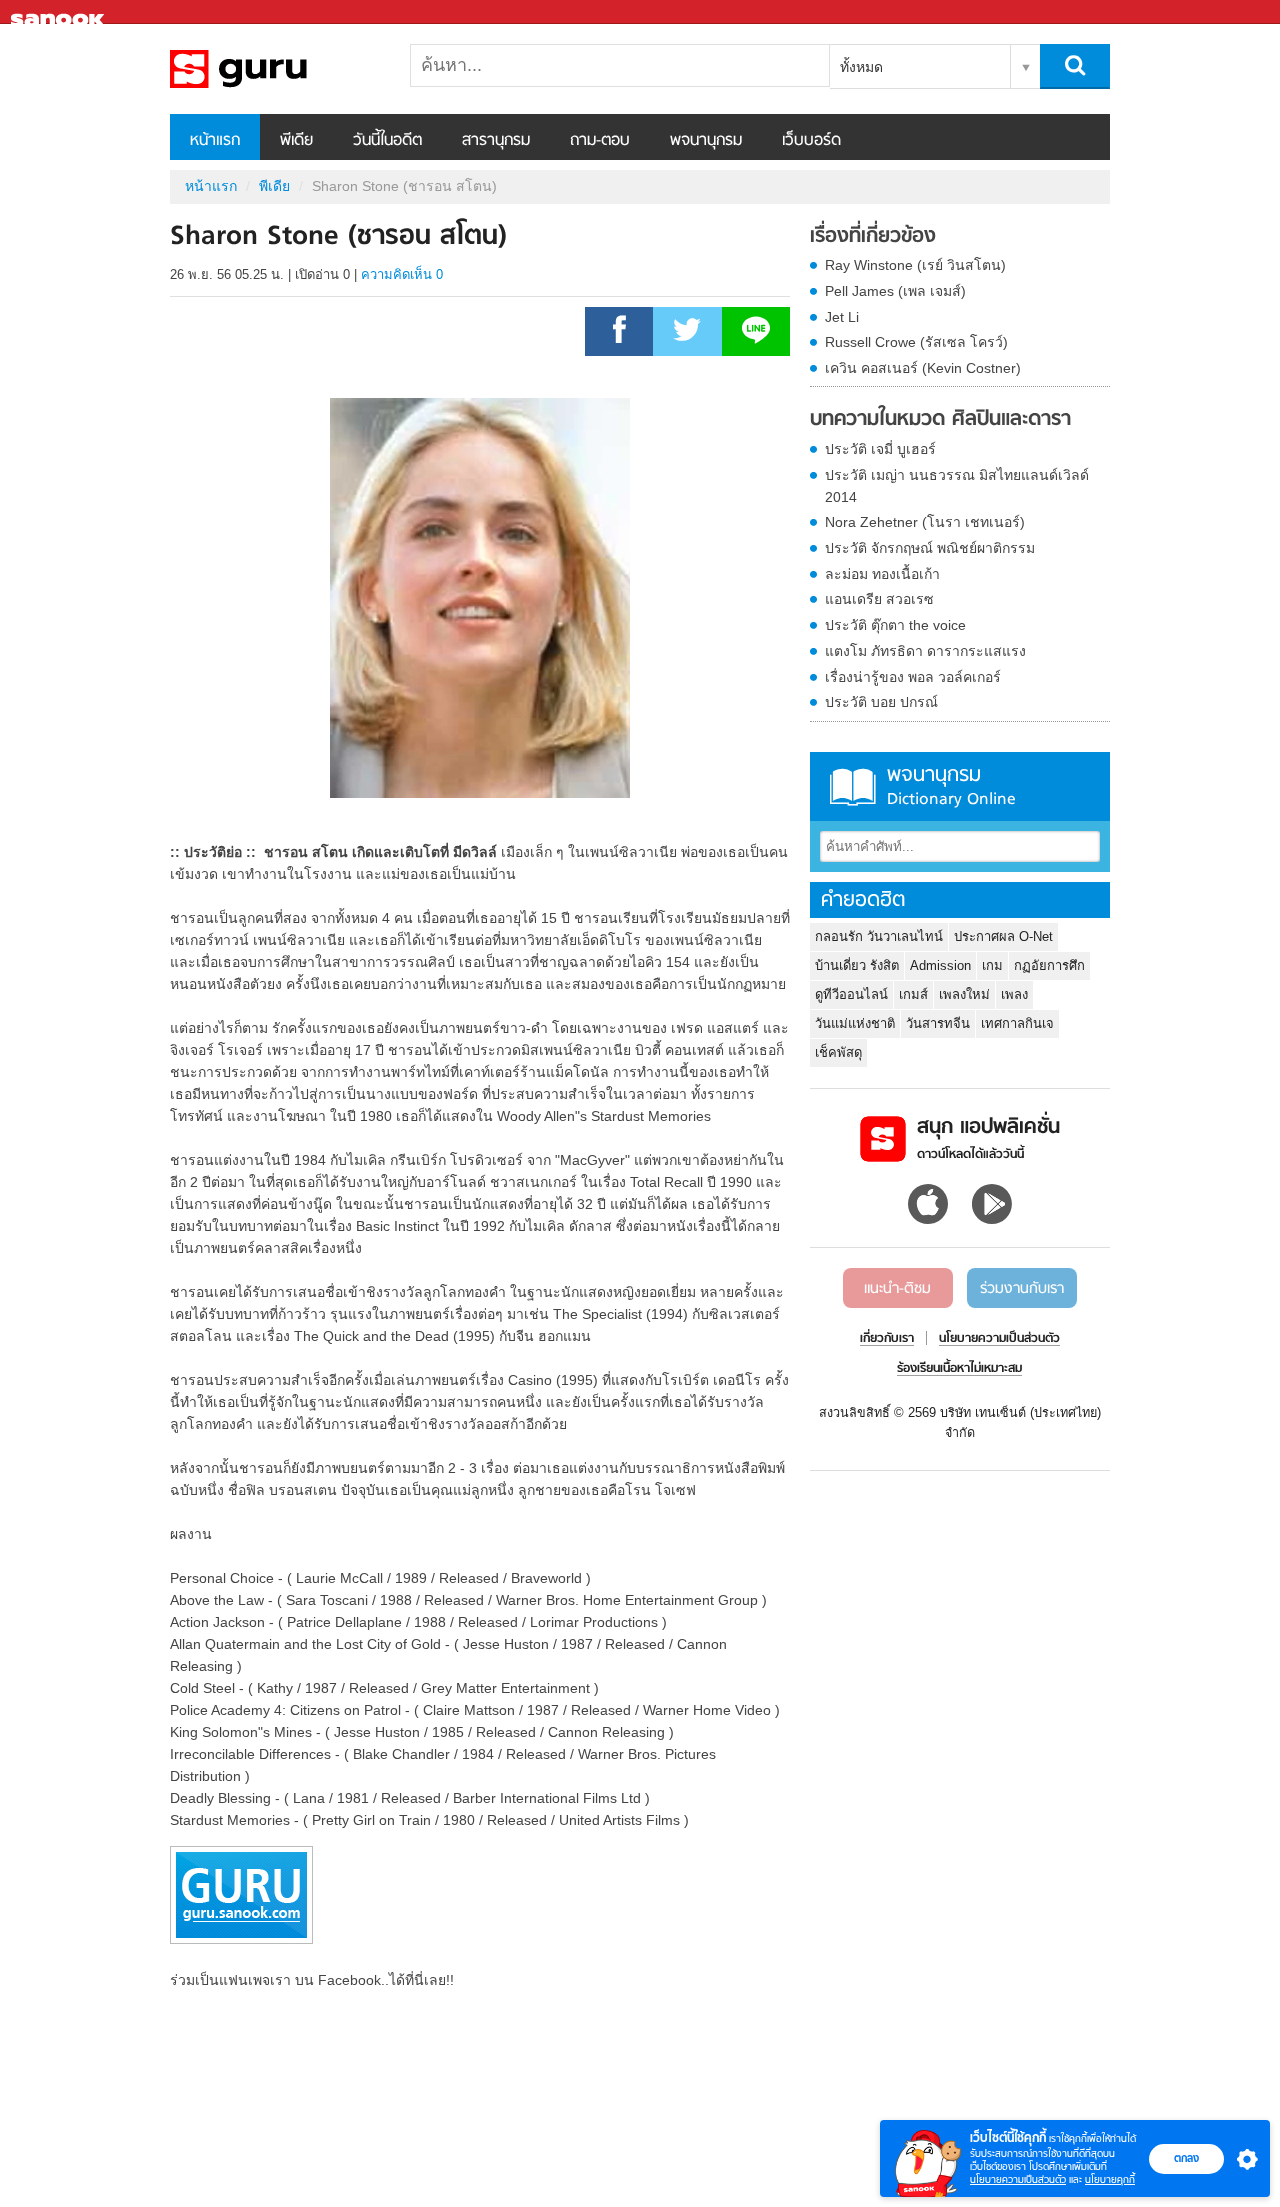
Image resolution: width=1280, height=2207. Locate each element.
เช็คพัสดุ (838, 1052)
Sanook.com (60, 12)
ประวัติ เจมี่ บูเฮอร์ (880, 449)
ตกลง (1186, 2158)
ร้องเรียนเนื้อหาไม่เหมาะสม (959, 1369)
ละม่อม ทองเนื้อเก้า (882, 574)
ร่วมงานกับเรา (1022, 1289)
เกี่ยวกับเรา (887, 1339)
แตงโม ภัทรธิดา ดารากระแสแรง (925, 651)
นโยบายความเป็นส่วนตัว (1018, 2179)
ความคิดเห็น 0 (402, 274)
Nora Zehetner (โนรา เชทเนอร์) (925, 522)
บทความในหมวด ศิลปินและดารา (940, 420)
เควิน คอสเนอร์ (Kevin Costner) (923, 368)
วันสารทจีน (938, 1023)
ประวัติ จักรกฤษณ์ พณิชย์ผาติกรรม (930, 548)
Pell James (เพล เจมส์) (895, 291)
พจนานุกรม (706, 141)
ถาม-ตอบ (600, 141)
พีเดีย (296, 141)
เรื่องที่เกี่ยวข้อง (873, 237)
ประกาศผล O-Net (1003, 936)
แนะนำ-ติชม (897, 1289)
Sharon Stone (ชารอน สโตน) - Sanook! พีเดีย (275, 69)
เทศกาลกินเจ (1017, 1023)
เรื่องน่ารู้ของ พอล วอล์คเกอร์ (913, 677)
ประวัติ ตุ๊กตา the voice (895, 625)
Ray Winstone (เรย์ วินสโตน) (915, 265)
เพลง (1014, 994)
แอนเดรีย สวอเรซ (879, 599)
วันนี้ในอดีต (387, 141)
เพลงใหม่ (964, 994)
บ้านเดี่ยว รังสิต (857, 965)
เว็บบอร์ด (811, 141)
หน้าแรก (215, 141)
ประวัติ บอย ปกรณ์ (881, 702)
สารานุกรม (496, 141)
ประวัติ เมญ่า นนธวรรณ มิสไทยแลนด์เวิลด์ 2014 (957, 486)
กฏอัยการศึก (1049, 965)
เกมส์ (913, 994)
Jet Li (842, 317)
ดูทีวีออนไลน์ (851, 994)
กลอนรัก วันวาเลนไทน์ (879, 936)
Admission (940, 965)
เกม (992, 965)
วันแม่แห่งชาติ (855, 1023)
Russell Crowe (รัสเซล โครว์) (916, 342)
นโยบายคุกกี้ (1110, 2179)
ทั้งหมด (861, 67)
